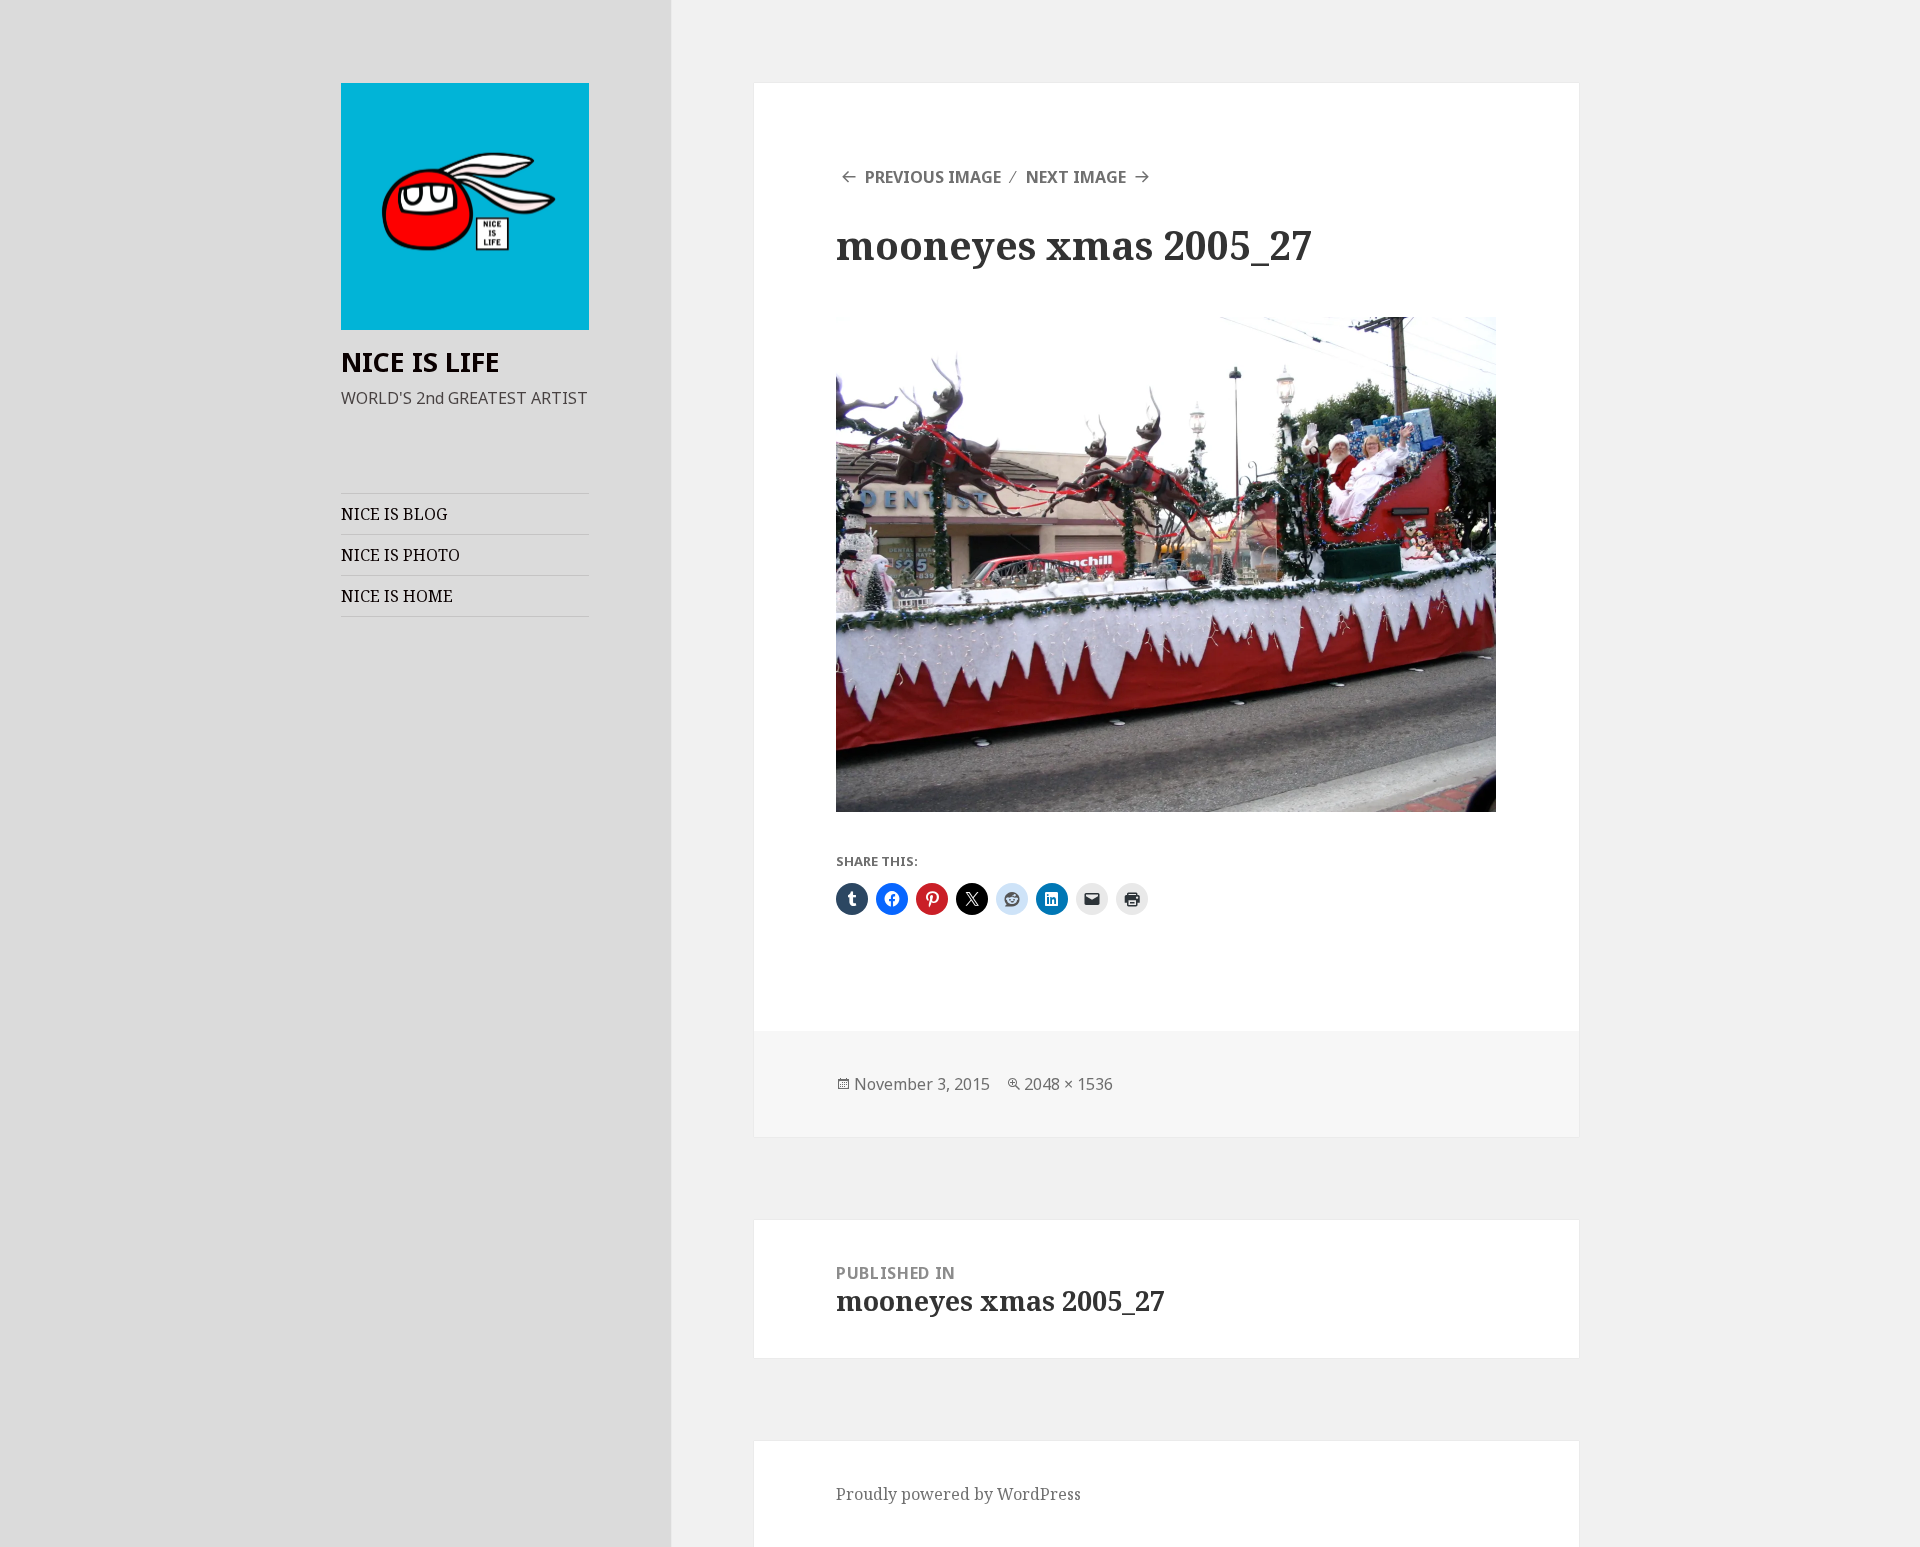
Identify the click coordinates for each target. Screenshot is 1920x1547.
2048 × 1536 (1068, 1084)
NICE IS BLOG (394, 514)
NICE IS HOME (397, 596)
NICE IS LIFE (420, 361)
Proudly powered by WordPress (958, 1494)
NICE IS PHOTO (400, 555)
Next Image (1076, 177)
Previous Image (933, 177)
